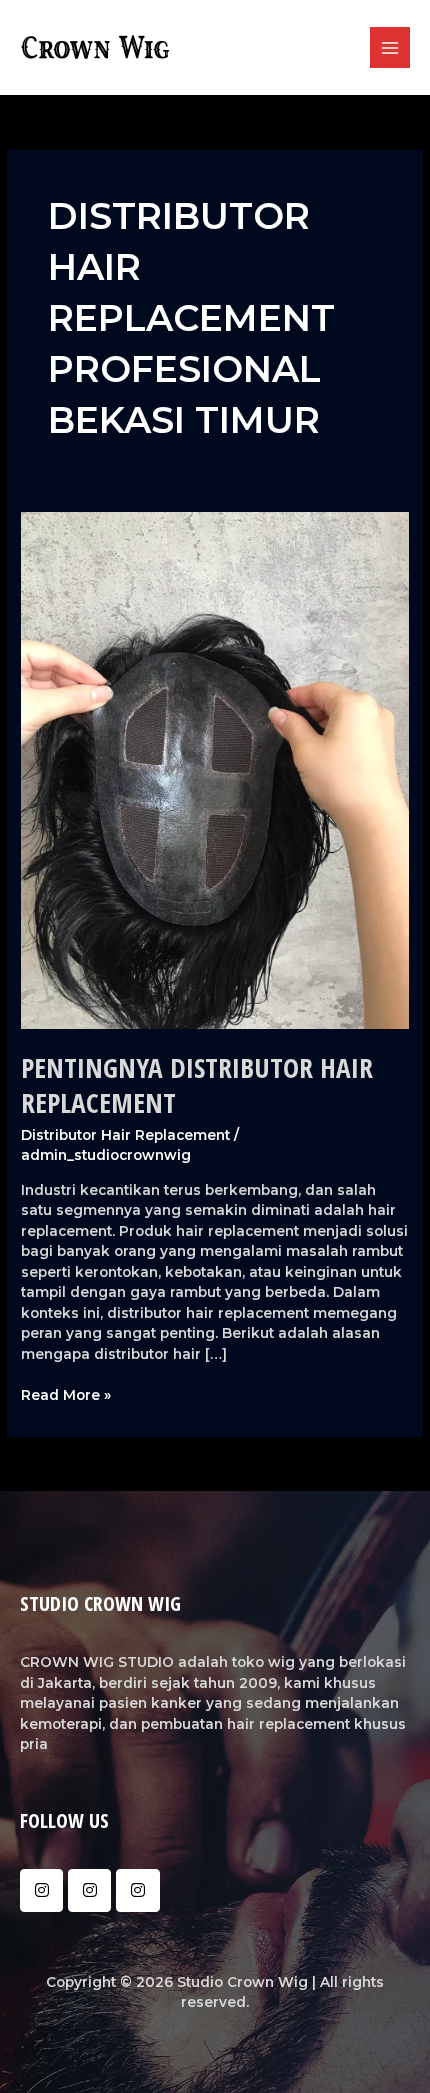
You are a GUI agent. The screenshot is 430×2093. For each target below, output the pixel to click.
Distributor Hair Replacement (125, 1135)
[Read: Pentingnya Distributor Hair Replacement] (215, 769)
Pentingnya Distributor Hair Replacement (197, 1085)
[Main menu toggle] (390, 47)
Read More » (66, 1394)
